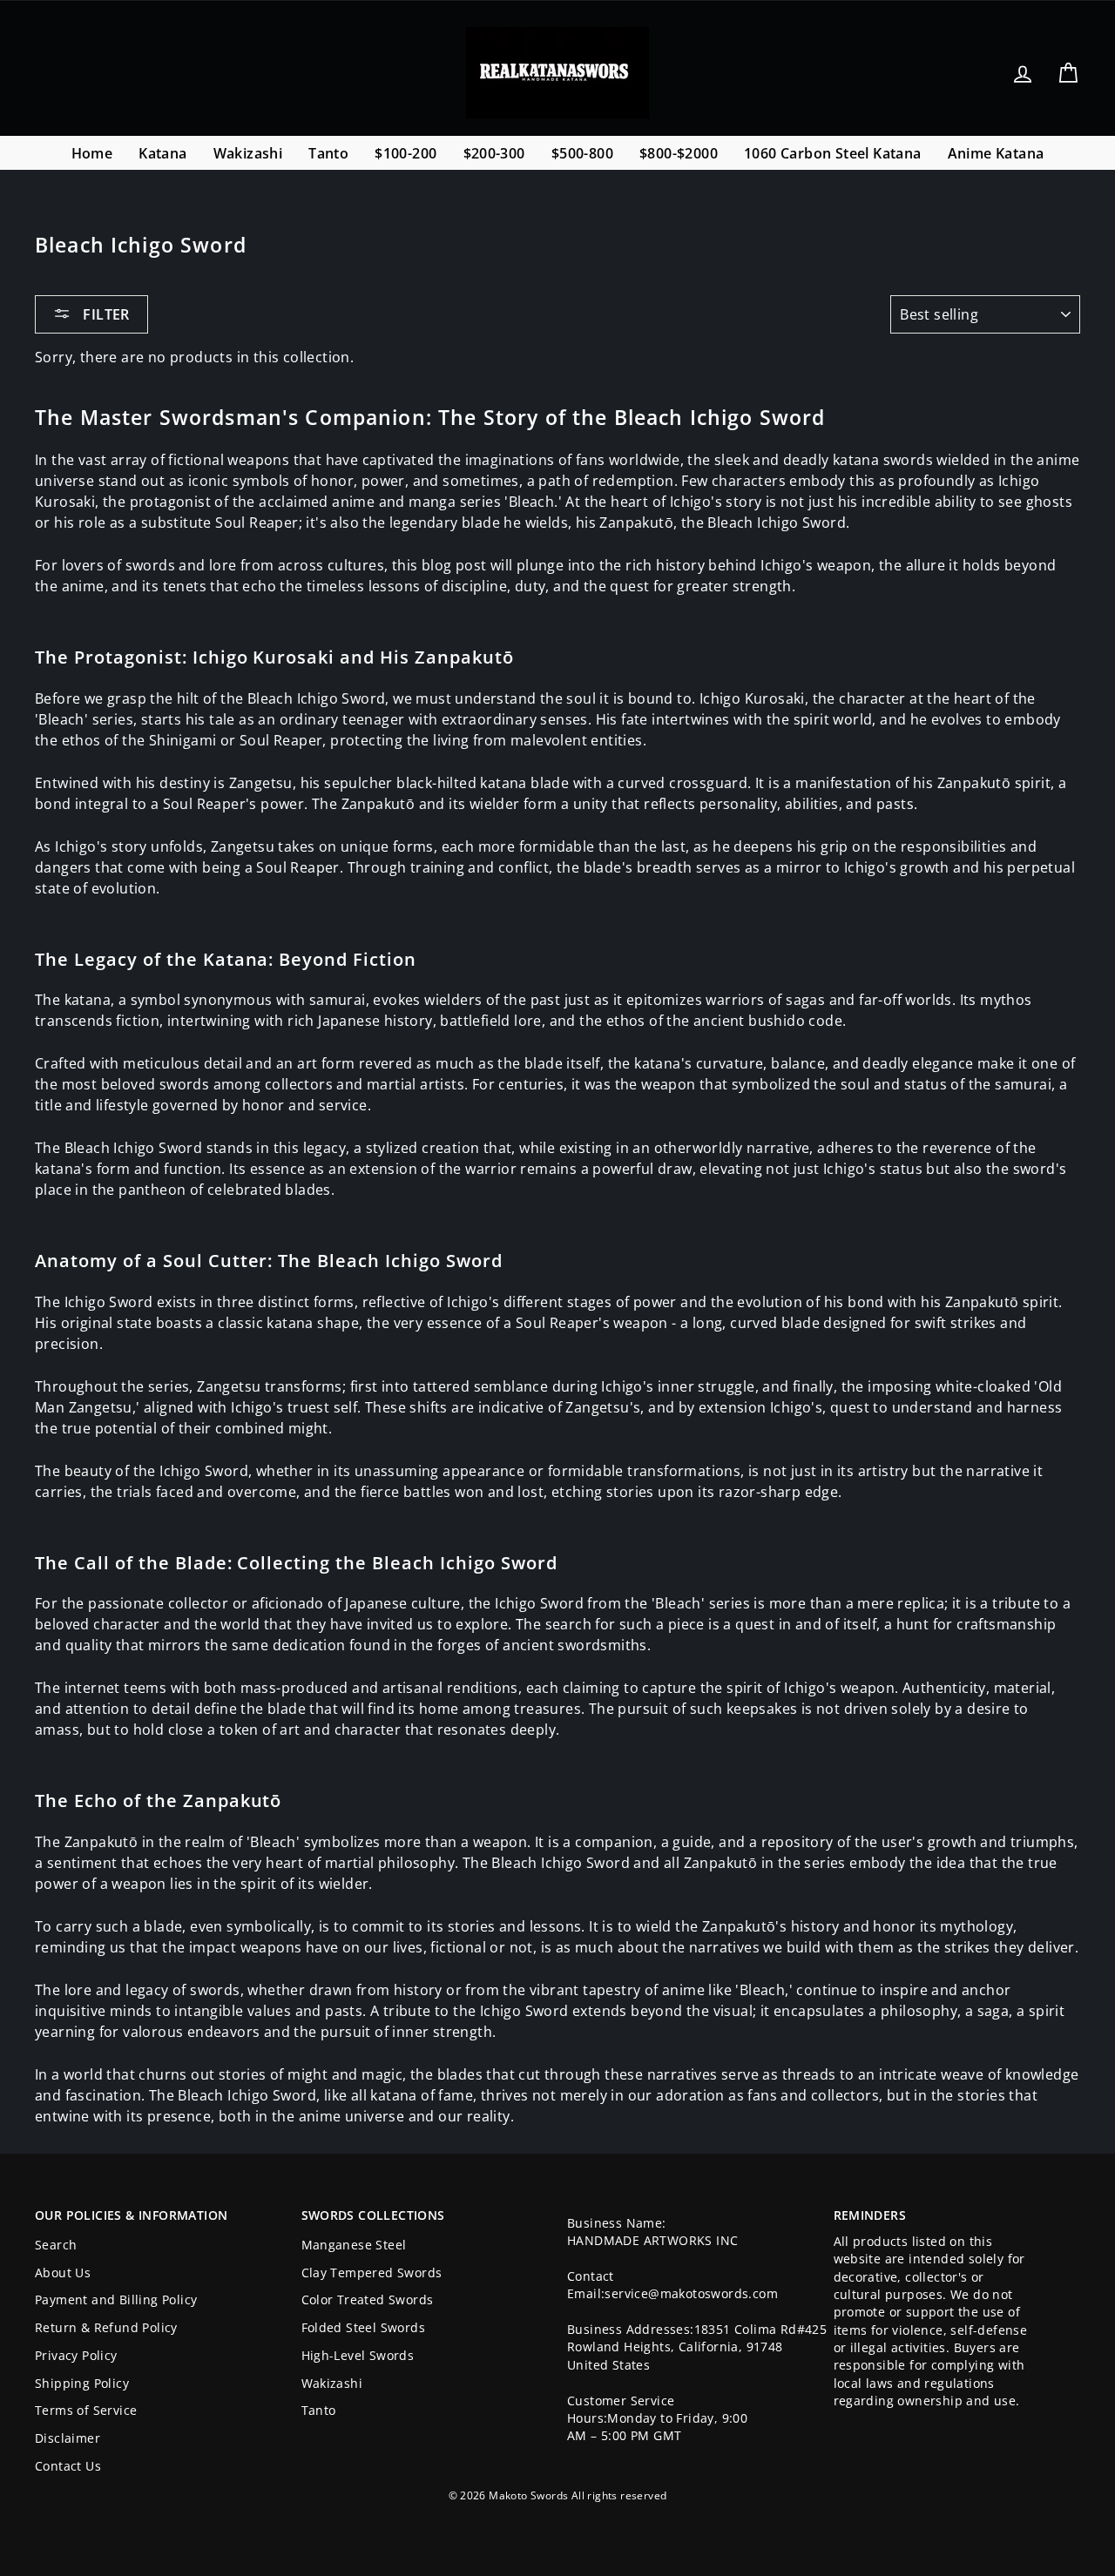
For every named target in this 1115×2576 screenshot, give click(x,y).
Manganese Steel (354, 2245)
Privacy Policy (76, 2355)
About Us (63, 2273)
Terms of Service (86, 2410)
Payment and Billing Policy (116, 2300)
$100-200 (405, 153)
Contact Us (68, 2466)
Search (56, 2245)
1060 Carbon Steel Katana (833, 153)
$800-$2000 (679, 153)
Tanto (328, 153)
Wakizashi (248, 153)
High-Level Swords (358, 2355)
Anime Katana (996, 153)
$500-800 (582, 153)
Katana (162, 153)
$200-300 (494, 153)
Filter (105, 314)
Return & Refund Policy (106, 2327)
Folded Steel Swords (364, 2327)
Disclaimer (68, 2438)
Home (92, 153)
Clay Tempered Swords (372, 2273)
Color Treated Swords (368, 2300)
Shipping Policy (82, 2383)
